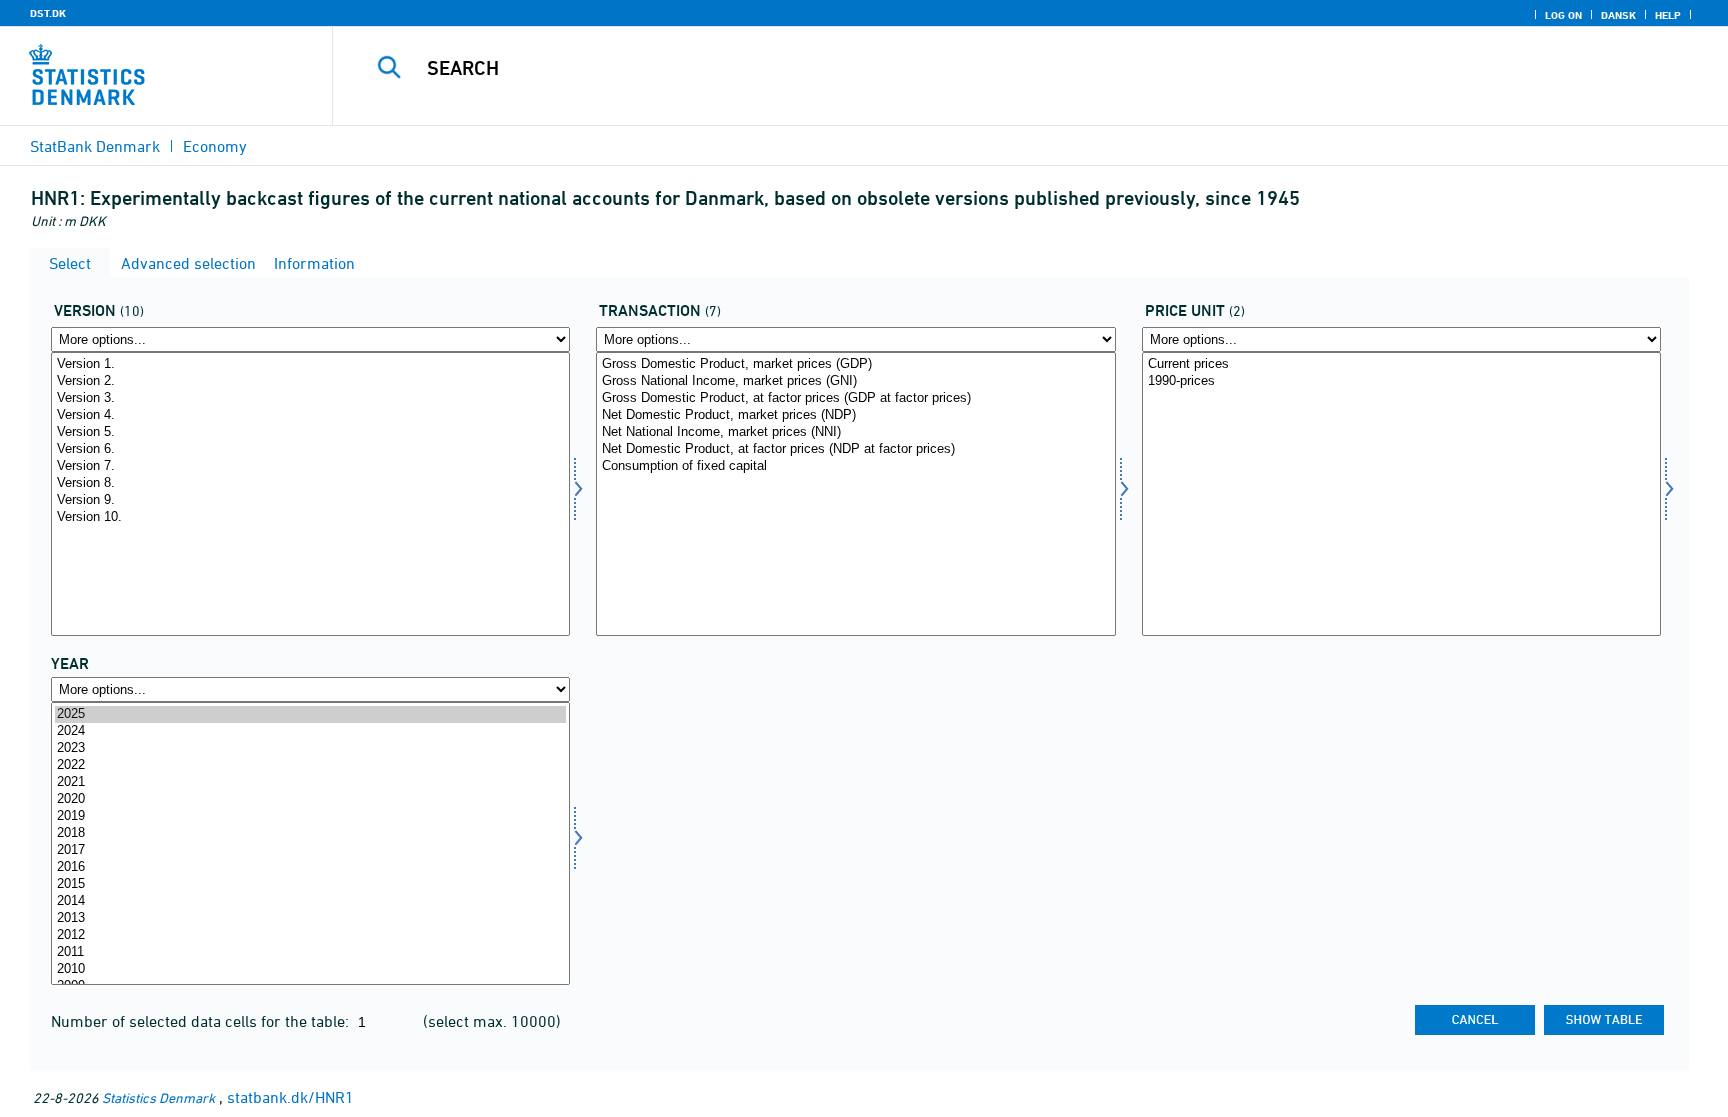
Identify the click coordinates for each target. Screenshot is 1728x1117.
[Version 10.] (310, 517)
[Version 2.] (310, 381)
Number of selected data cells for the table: (202, 1021)
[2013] (310, 918)
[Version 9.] (310, 500)
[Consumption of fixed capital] (855, 466)
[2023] (310, 748)
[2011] (310, 952)
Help (1668, 15)
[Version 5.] (310, 432)
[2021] (310, 782)
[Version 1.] (310, 364)
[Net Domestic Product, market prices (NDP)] (855, 415)
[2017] (310, 850)
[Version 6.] (310, 449)
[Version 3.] (310, 398)
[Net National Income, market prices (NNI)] (855, 432)
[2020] (310, 799)
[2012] (310, 935)
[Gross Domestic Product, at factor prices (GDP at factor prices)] (855, 398)
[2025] (310, 714)
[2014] (310, 901)
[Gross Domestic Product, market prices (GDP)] (855, 364)
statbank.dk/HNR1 (290, 1097)
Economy (215, 146)
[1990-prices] (1401, 381)
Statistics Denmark (158, 1097)
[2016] (310, 867)
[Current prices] (1401, 364)
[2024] (310, 731)
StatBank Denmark (95, 146)
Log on (1563, 15)
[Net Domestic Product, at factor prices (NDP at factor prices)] (855, 449)
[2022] (310, 765)
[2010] (310, 969)
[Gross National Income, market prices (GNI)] (855, 381)
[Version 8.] (310, 483)
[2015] (310, 884)
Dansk (1618, 15)
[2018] (310, 833)
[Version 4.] (310, 415)
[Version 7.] (310, 466)
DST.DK (48, 13)
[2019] (310, 816)
